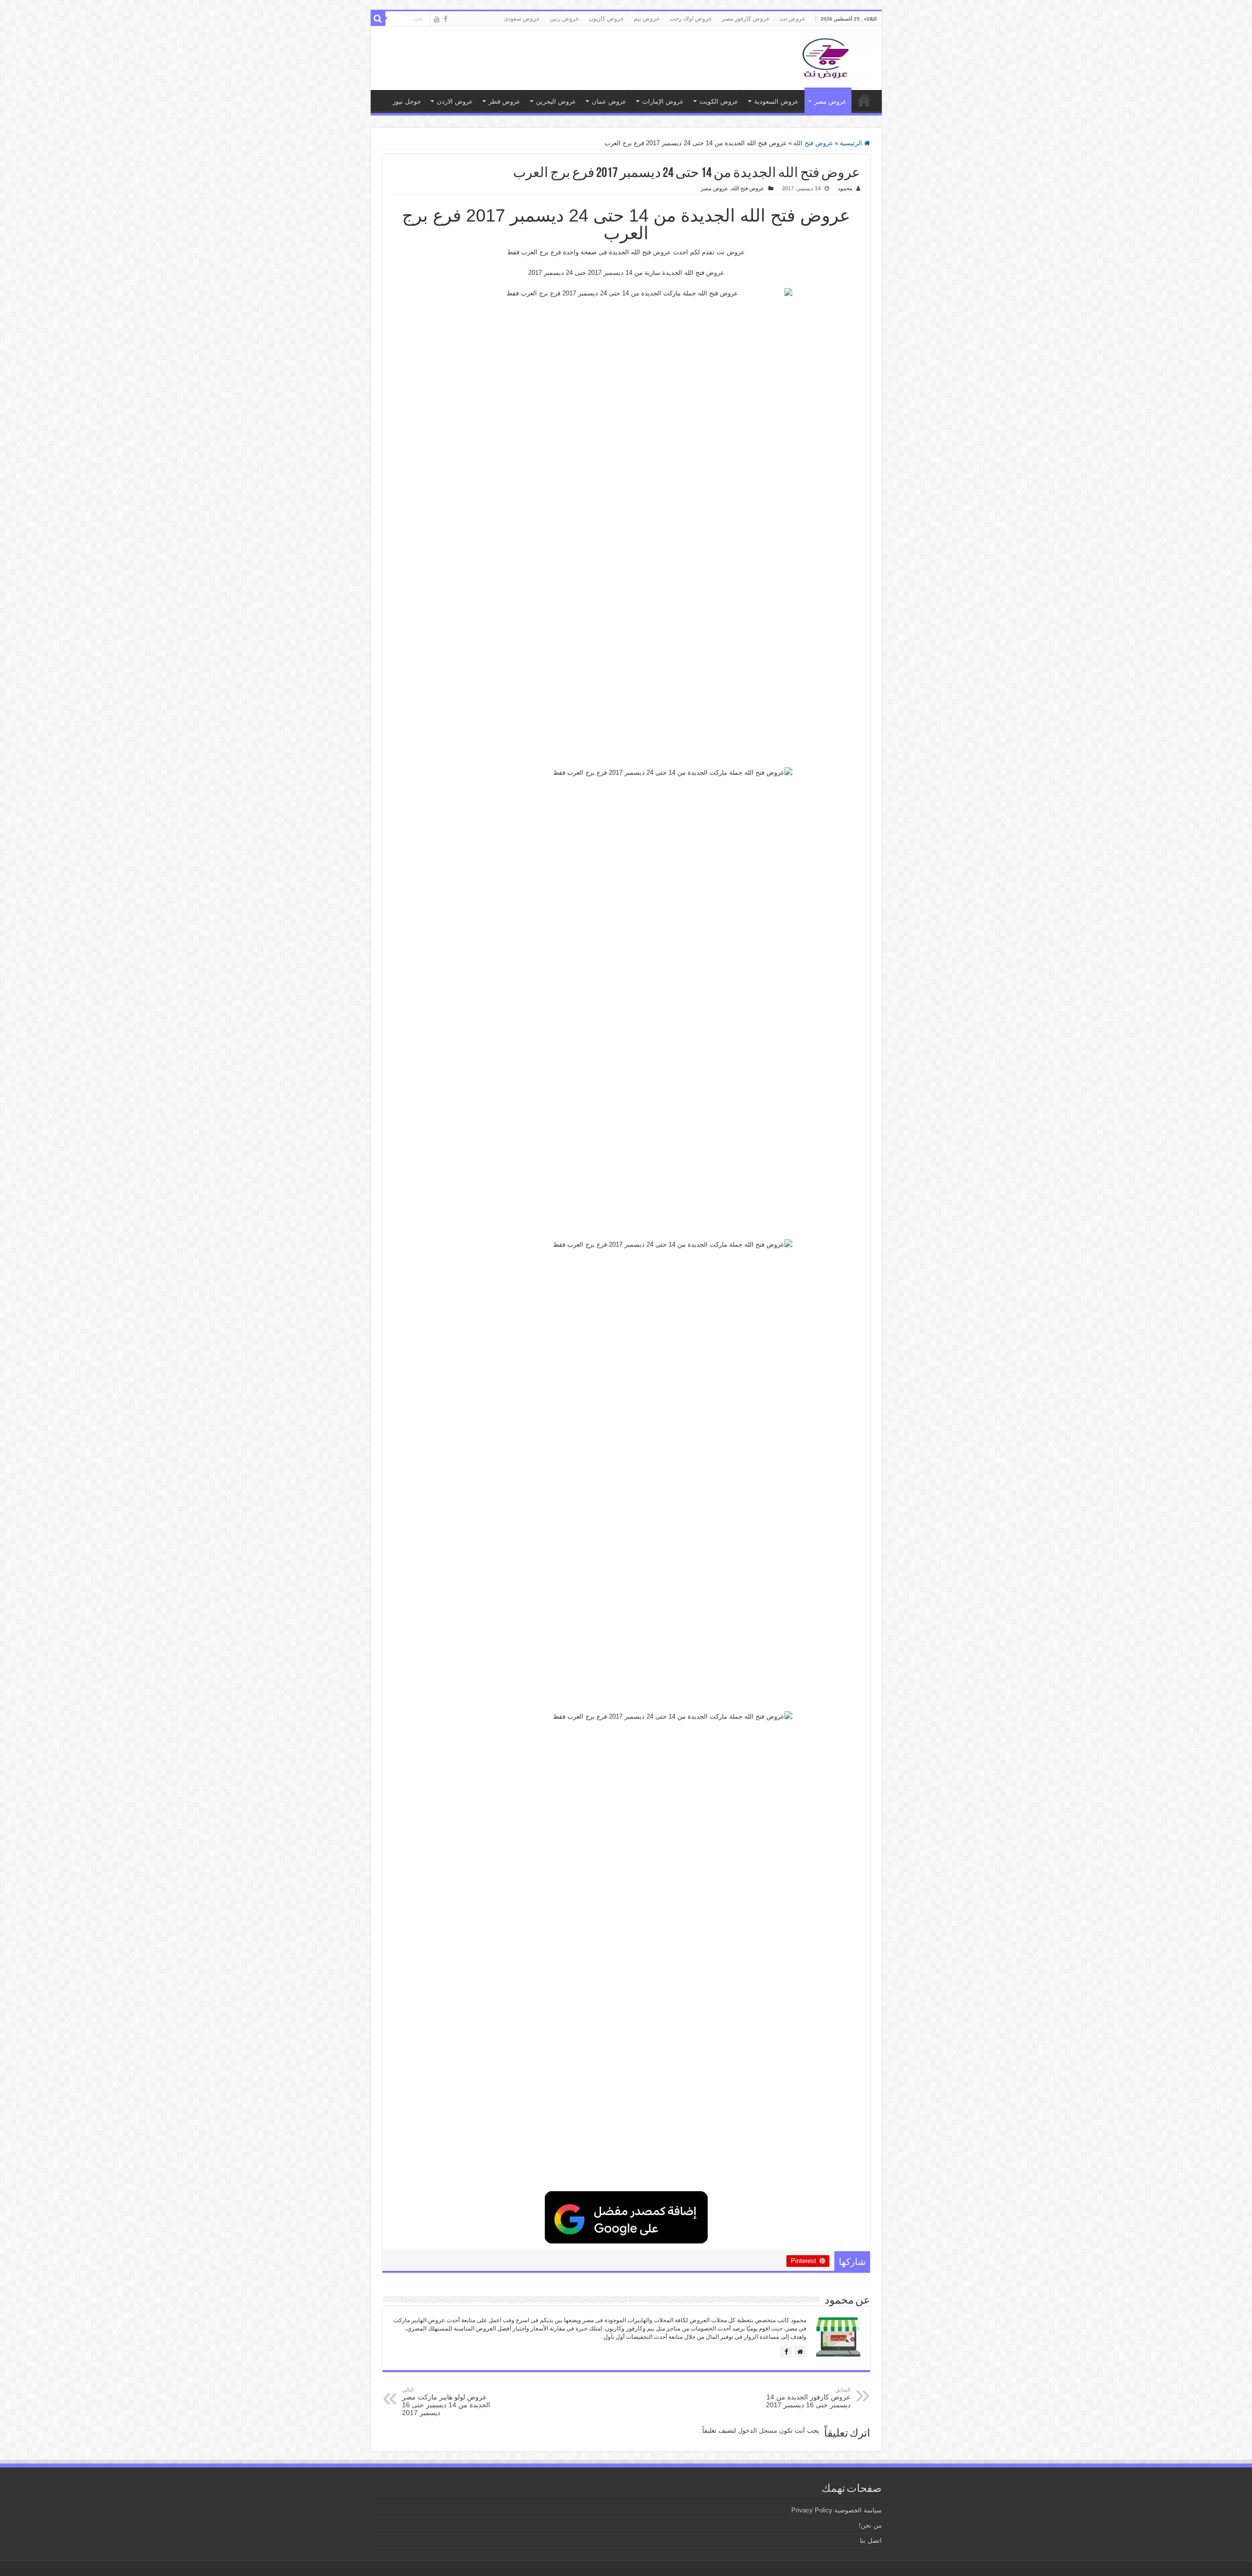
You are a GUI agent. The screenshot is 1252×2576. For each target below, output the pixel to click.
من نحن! (870, 2525)
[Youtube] (437, 19)
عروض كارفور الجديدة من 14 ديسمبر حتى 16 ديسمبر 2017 (808, 2398)
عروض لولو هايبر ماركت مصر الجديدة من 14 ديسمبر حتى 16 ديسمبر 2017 (446, 2402)
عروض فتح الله (813, 143)
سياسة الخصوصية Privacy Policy (837, 2510)
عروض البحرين (556, 101)
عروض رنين (564, 19)
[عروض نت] (826, 56)
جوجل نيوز (407, 101)
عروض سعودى (522, 19)
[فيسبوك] (786, 2352)
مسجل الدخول (758, 2430)
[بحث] (378, 19)
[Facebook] (446, 19)
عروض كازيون (606, 19)
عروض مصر (830, 101)
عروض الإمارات (663, 101)
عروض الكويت (719, 101)
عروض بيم (647, 19)
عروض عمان (609, 101)
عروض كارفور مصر (746, 19)
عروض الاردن (455, 101)
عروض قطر (504, 101)
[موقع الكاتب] (800, 2352)
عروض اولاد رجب (691, 19)
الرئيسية (852, 143)
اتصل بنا (871, 2541)
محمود (845, 188)
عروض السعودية (776, 101)
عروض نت (793, 19)
